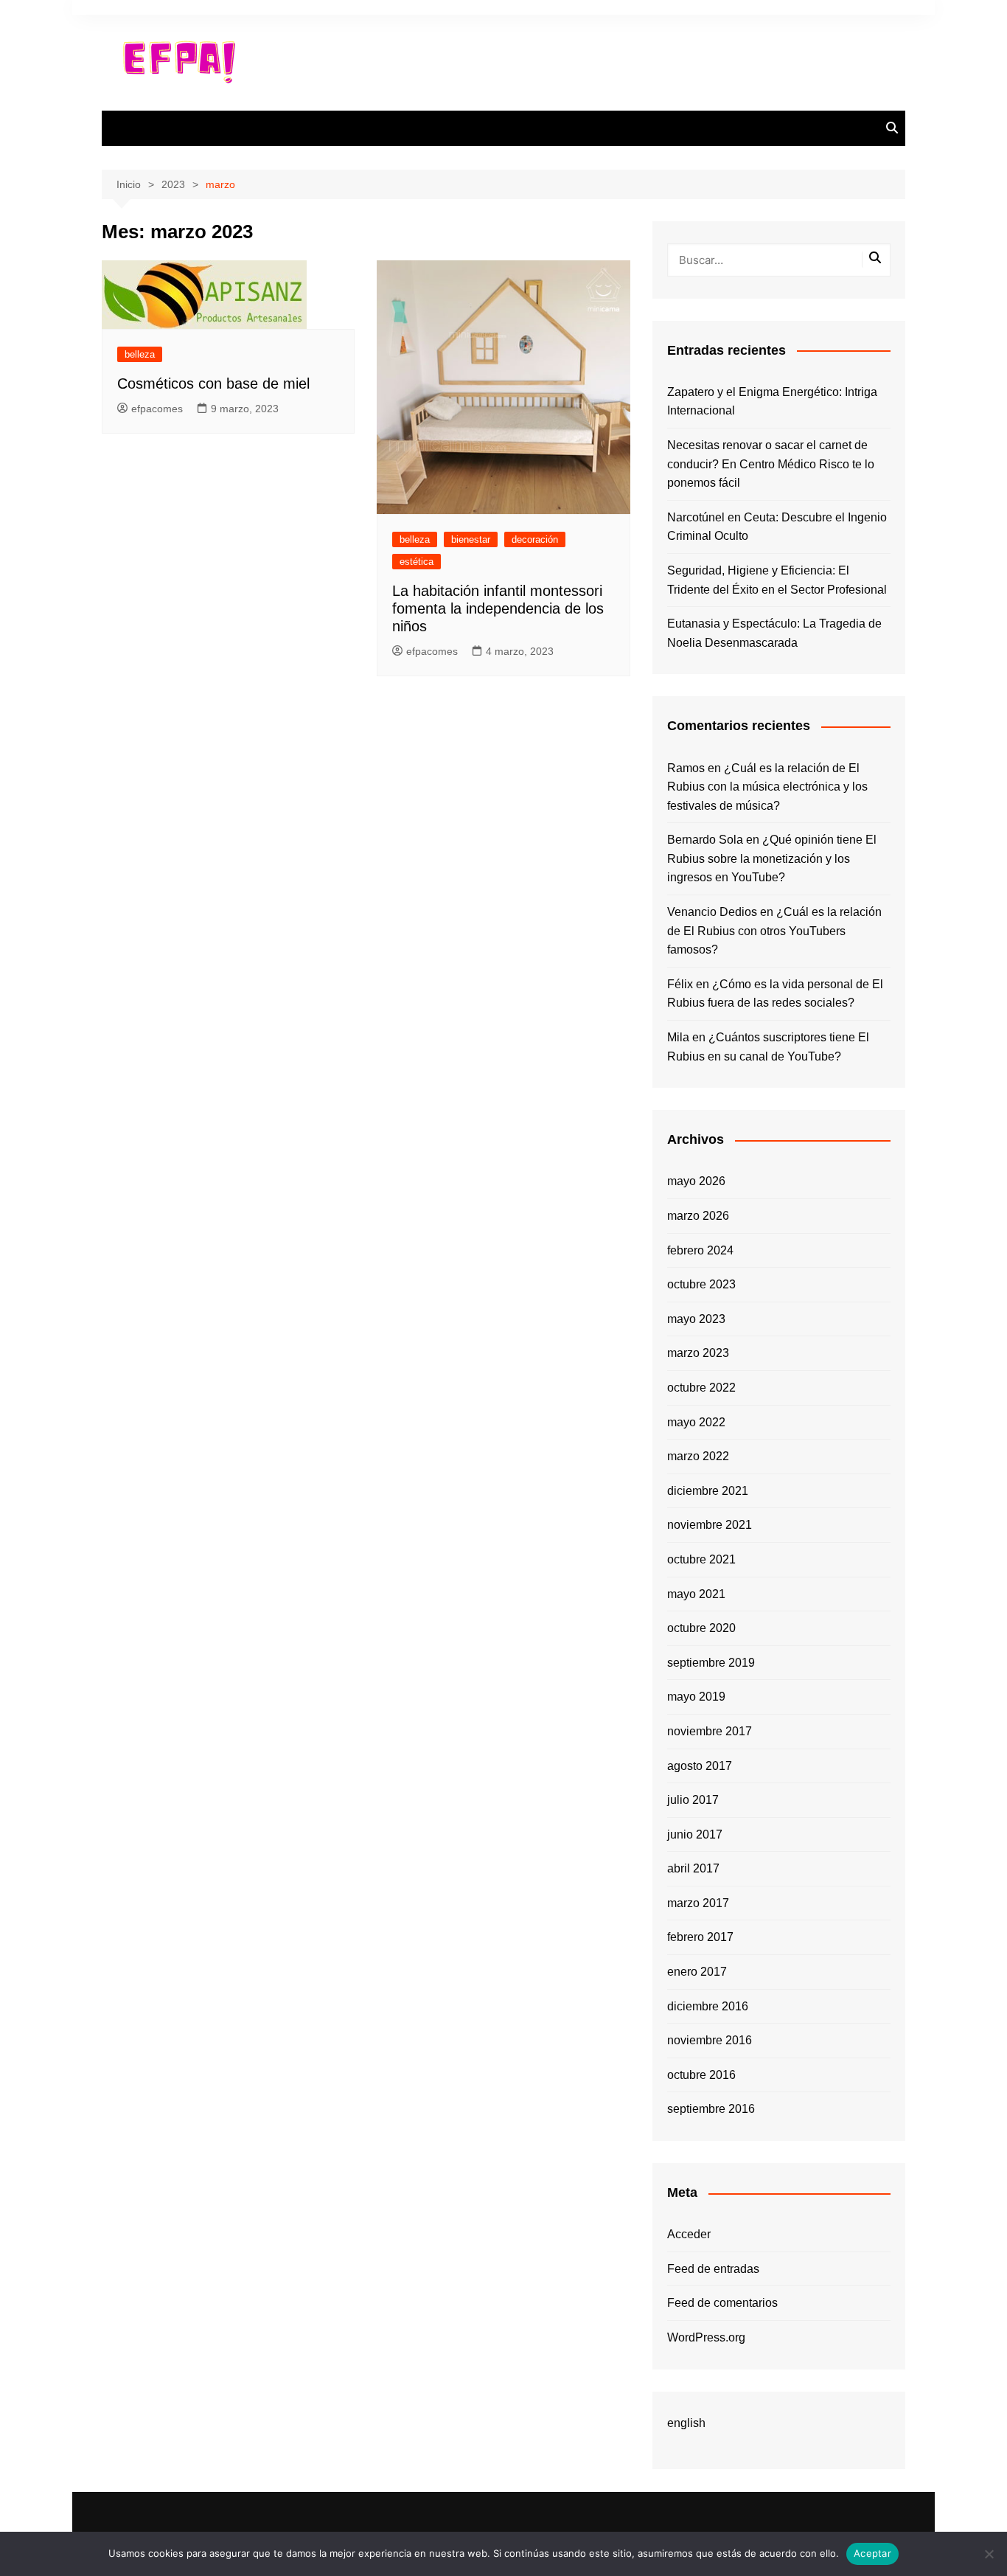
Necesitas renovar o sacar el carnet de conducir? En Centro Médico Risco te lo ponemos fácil (771, 464)
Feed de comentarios (722, 2303)
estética (417, 562)
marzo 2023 (698, 1353)
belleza (140, 354)
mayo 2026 (696, 1181)
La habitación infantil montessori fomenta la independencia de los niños (498, 608)
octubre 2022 (701, 1388)
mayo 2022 (696, 1422)
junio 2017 (695, 1834)
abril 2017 (693, 1868)
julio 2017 (693, 1800)
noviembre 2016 (710, 2040)
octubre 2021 (701, 1559)
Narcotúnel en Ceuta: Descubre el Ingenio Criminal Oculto (777, 527)
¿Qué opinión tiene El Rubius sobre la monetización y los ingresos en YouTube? (772, 858)
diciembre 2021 (708, 1491)
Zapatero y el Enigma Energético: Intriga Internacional (772, 402)
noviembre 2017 (710, 1731)
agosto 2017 (700, 1766)
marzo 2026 (698, 1216)
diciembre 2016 (708, 2006)
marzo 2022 (698, 1456)
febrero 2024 (700, 1250)
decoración (535, 539)
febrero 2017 (700, 1937)
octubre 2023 (701, 1284)
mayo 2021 (696, 1594)
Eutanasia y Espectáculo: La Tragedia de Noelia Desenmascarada (774, 633)
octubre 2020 (701, 1628)
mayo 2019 (696, 1697)
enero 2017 (697, 1972)
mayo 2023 (696, 1319)
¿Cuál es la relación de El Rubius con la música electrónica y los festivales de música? (767, 787)
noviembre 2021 (710, 1525)
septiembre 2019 (711, 1663)
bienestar (471, 539)
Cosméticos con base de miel (213, 383)
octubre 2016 (701, 2075)
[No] (989, 2554)
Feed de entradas (713, 2269)
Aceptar (872, 2553)
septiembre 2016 (711, 2109)
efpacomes (157, 409)
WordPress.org (706, 2337)
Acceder (689, 2234)
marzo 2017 (698, 1903)
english (686, 2423)
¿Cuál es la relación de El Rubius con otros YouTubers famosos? (774, 931)
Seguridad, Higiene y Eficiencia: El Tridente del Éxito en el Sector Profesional (777, 580)
